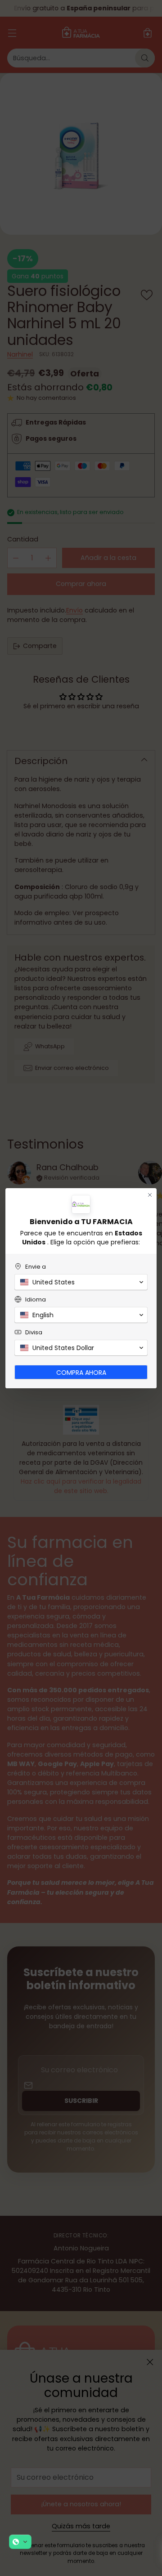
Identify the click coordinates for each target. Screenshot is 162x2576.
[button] (20, 2542)
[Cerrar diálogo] (150, 1195)
